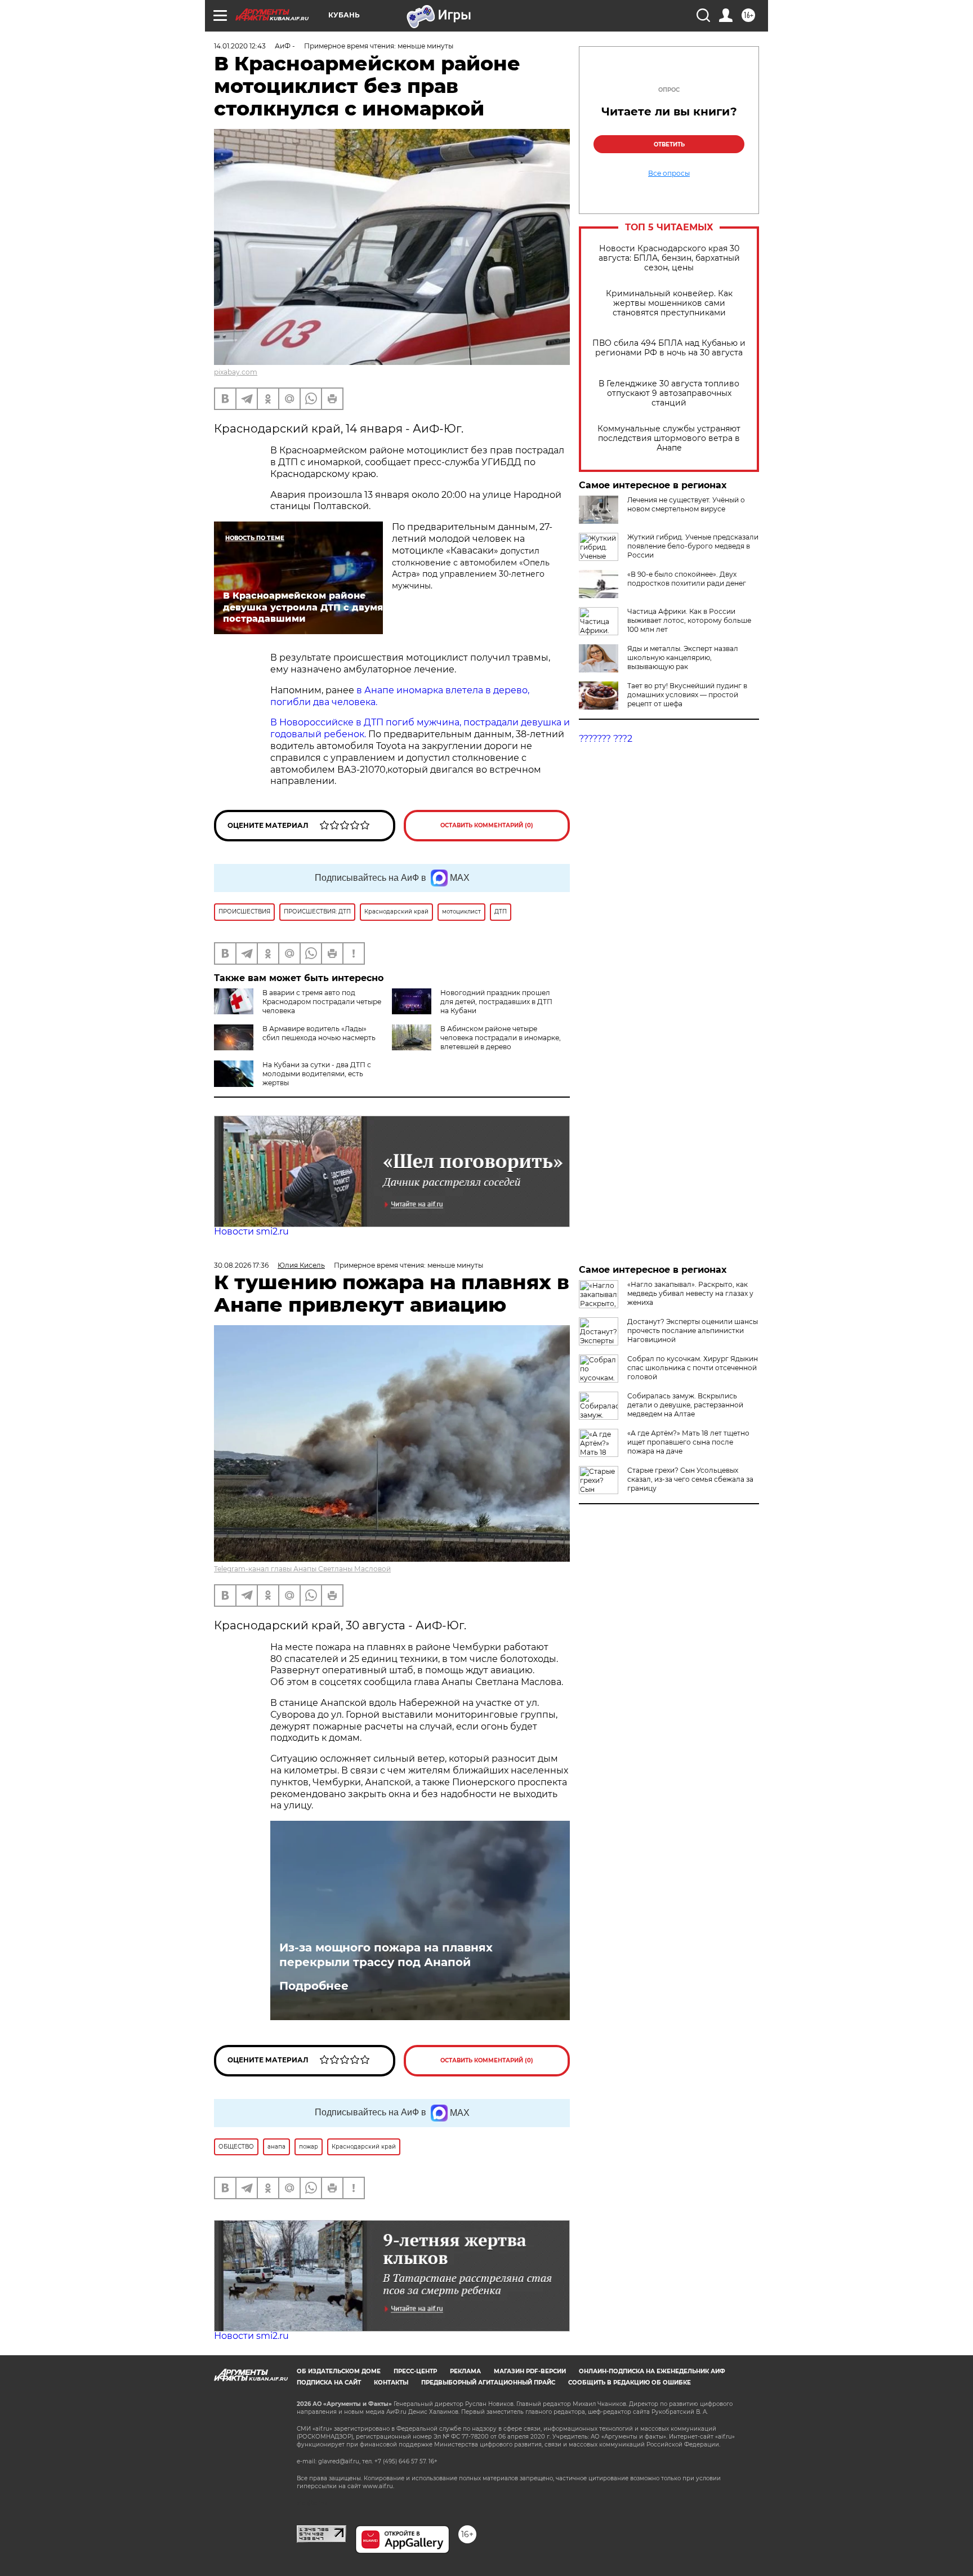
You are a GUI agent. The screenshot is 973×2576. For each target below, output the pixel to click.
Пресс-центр (415, 2371)
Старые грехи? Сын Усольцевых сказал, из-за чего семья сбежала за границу (690, 1479)
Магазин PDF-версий (530, 2371)
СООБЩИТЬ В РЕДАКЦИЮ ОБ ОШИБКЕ (630, 2383)
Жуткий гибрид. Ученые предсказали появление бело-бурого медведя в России (693, 546)
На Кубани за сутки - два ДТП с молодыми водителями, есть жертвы (317, 1074)
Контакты (391, 2383)
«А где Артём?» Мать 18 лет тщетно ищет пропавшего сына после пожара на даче (688, 1442)
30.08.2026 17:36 (241, 1265)
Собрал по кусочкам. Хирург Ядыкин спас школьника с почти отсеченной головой (693, 1368)
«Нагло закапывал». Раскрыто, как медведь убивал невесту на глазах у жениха (690, 1293)
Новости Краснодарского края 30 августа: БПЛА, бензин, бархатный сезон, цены (669, 258)
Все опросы (669, 173)
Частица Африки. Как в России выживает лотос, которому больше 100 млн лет (689, 620)
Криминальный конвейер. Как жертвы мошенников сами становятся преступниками (669, 303)
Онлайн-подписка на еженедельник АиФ (652, 2371)
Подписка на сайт (329, 2383)
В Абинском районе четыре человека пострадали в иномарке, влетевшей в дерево (501, 1038)
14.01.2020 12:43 (240, 46)
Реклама (465, 2371)
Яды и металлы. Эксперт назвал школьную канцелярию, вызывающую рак (683, 658)
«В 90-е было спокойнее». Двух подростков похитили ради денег (687, 579)
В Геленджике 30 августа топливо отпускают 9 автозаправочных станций (669, 393)
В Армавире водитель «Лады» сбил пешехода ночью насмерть (319, 1033)
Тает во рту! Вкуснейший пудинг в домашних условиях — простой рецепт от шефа (687, 695)
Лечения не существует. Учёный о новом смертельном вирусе (686, 504)
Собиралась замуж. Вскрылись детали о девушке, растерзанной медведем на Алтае (685, 1405)
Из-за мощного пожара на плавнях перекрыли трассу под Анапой (386, 1955)
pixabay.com (236, 372)
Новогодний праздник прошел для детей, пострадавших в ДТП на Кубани (496, 1002)
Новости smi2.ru (251, 1231)
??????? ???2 (606, 739)
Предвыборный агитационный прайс (488, 2383)
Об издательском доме (339, 2371)
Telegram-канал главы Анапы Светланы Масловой (302, 1569)
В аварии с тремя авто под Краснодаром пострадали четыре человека (322, 1002)
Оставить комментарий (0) (487, 825)
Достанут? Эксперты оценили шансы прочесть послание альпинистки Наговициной (693, 1331)
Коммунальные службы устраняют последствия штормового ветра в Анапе (669, 438)
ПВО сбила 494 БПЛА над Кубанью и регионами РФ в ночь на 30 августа (669, 348)
